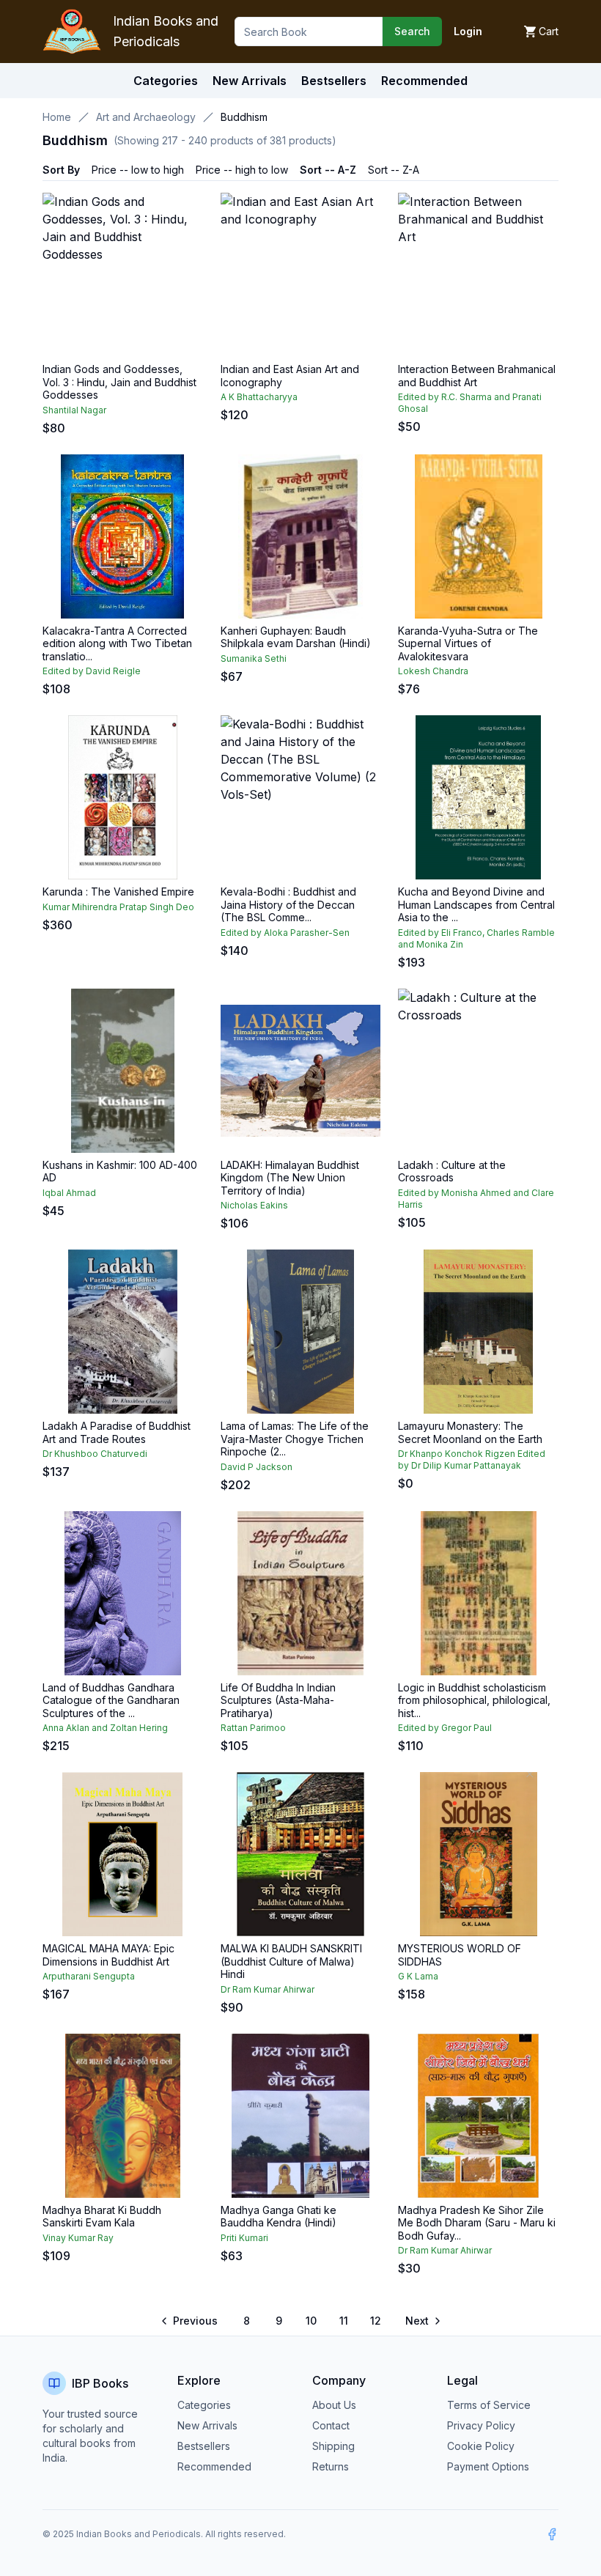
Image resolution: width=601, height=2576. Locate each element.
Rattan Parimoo (253, 1728)
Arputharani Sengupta (89, 1976)
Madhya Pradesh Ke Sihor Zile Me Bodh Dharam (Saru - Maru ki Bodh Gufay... (477, 2223)
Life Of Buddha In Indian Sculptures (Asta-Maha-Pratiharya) (278, 1700)
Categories (166, 81)
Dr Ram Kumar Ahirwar (268, 1989)
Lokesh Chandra (433, 671)
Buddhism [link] (244, 117)
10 (311, 2321)
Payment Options (488, 2466)
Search (412, 31)
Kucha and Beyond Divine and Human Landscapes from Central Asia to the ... (476, 904)
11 (344, 2321)
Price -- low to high (138, 170)
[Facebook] (552, 2534)
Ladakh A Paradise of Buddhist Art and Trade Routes (117, 1432)
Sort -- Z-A (394, 170)
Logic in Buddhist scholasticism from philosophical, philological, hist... (474, 1700)
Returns (331, 2466)
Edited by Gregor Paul (445, 1728)
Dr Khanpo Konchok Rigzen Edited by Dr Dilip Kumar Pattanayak (472, 1459)
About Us (334, 2405)
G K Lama (418, 1976)
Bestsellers (204, 2446)
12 (376, 2321)
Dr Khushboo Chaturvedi (95, 1454)
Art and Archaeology (146, 117)
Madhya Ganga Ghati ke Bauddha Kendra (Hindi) (279, 2217)
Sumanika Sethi (254, 658)
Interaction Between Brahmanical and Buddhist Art (477, 376)
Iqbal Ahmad (69, 1193)
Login (468, 31)
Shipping (333, 2446)
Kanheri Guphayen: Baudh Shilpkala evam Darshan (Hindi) (296, 637)
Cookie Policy (481, 2446)
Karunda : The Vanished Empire (118, 892)
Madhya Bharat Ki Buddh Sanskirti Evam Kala (102, 2217)
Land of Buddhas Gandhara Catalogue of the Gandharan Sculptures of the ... (111, 1700)
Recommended (214, 2466)
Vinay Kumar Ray (78, 2238)
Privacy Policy (481, 2425)
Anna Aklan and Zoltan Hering (105, 1728)
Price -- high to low (242, 170)
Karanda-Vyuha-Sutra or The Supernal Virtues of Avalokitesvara (468, 643)
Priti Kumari (244, 2238)
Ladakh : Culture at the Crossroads (452, 1171)
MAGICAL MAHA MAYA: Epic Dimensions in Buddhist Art (108, 1955)
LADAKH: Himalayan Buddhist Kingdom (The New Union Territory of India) (290, 1178)
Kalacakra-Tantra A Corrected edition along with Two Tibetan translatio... (117, 643)
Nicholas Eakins (254, 1205)
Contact (331, 2425)
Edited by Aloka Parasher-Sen (285, 933)
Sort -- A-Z (328, 170)
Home (57, 117)
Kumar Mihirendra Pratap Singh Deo (118, 907)
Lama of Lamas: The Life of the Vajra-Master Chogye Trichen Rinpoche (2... (295, 1439)
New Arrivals (207, 2425)
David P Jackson (257, 1467)
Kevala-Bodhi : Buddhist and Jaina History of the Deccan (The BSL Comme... (288, 904)
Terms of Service (489, 2405)
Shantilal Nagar (74, 410)
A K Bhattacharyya (259, 397)
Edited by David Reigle (92, 671)
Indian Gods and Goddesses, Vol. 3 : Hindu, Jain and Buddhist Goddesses (119, 382)
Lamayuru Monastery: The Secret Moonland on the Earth (470, 1432)
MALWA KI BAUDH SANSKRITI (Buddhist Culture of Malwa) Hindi (291, 1961)
